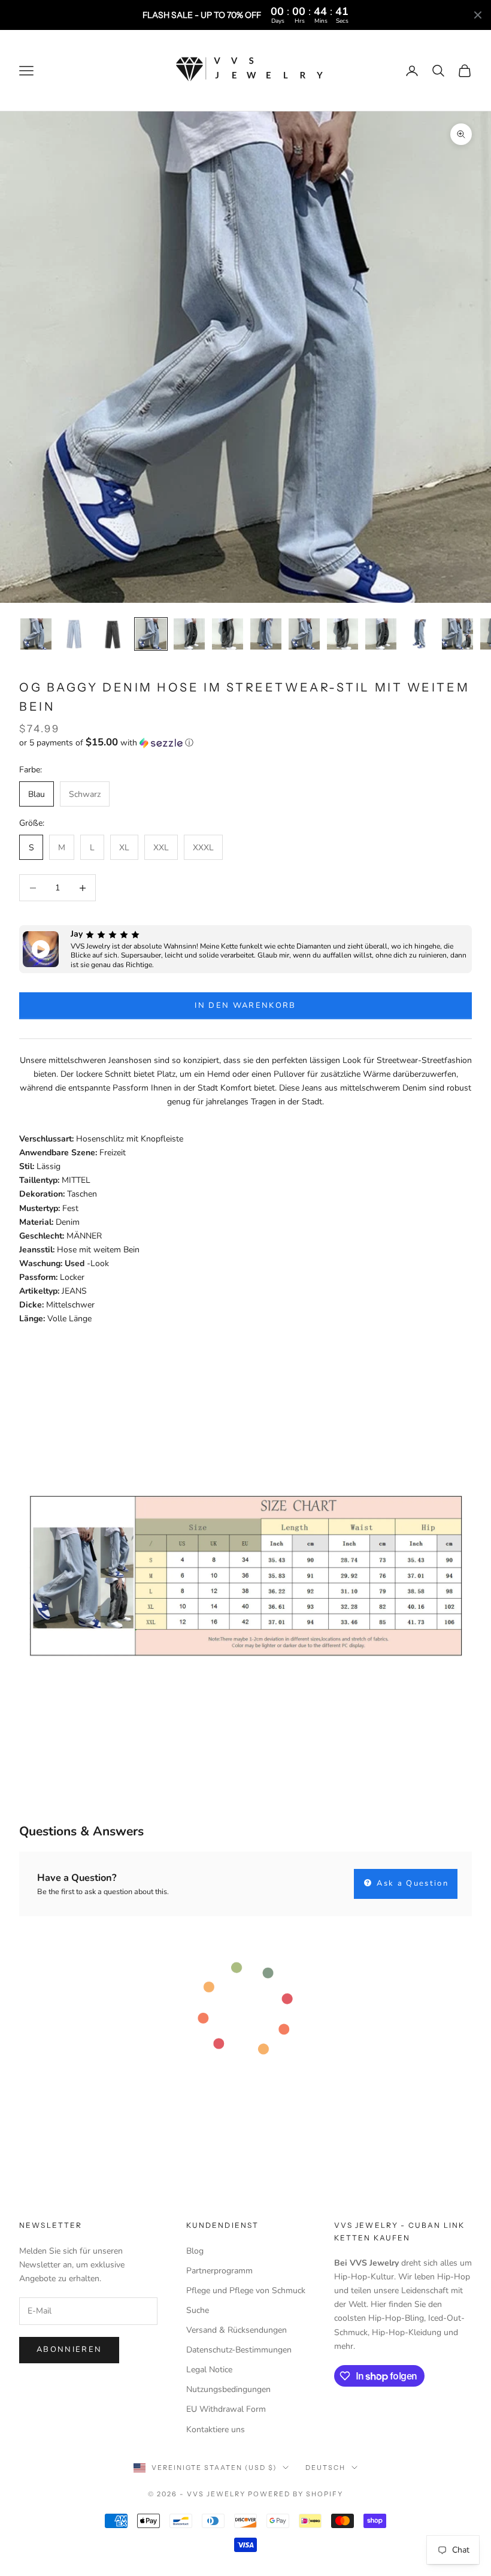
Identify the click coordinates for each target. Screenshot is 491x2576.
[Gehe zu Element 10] (381, 634)
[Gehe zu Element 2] (74, 634)
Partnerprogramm (219, 2271)
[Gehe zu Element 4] (151, 634)
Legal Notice (209, 2370)
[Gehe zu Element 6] (228, 634)
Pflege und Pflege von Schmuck (246, 2290)
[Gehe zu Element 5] (189, 634)
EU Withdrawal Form (226, 2409)
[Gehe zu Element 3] (113, 634)
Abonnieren (69, 2349)
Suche (198, 2310)
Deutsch (325, 2468)
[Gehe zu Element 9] (343, 634)
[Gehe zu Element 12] (457, 634)
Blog (195, 2251)
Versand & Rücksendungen (237, 2330)
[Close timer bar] (478, 15)
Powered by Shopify (295, 2494)
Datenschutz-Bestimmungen (239, 2350)
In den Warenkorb (245, 1005)
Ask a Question (411, 1883)
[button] (245, 743)
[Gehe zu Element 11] (419, 634)
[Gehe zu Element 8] (304, 634)
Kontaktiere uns (216, 2429)
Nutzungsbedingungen (228, 2389)
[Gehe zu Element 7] (266, 634)
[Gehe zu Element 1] (36, 634)
